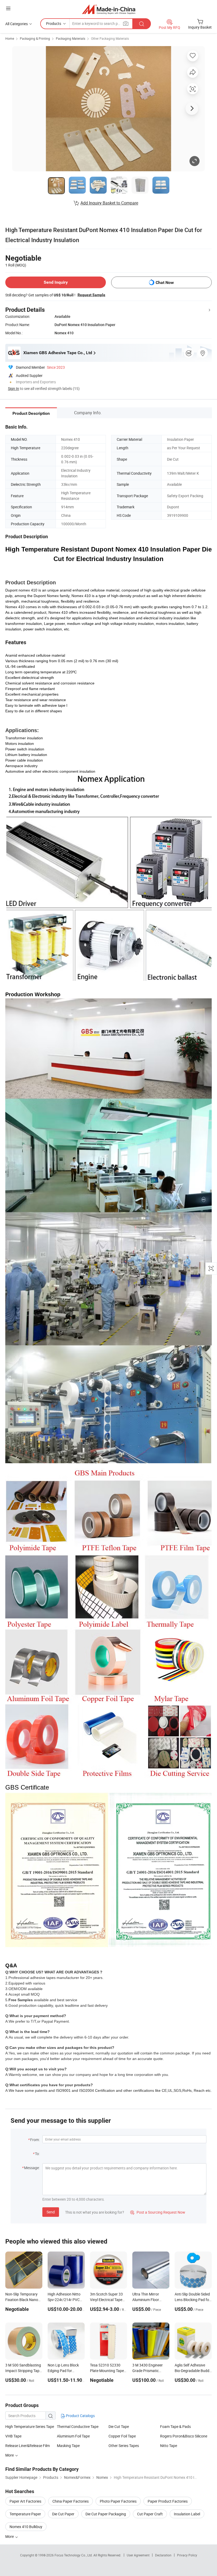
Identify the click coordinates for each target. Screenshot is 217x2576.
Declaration (163, 2555)
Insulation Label (187, 2514)
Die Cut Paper (63, 2514)
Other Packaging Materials (110, 38)
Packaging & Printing (35, 38)
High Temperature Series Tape (30, 2426)
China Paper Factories (71, 2501)
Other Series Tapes (124, 2446)
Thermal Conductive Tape (78, 2426)
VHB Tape (13, 2436)
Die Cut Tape (119, 2426)
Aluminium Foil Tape (73, 2436)
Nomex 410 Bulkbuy (26, 2527)
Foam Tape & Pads (175, 2426)
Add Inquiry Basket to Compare (109, 203)
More (10, 2536)
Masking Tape (68, 2446)
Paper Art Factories (25, 2501)
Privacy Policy (187, 2555)
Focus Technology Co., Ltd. (74, 2555)
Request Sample (91, 295)
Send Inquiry (56, 282)
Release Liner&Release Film (28, 2446)
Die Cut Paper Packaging (106, 2514)
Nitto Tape (169, 2446)
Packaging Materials (71, 38)
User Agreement (138, 2555)
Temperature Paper (25, 2514)
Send (51, 2212)
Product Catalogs (80, 2416)
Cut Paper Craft (150, 2514)
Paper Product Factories (168, 2501)
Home (10, 38)
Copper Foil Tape (122, 2436)
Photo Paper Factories (118, 2501)
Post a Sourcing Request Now (158, 2212)
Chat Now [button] (165, 282)
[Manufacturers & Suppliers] (109, 9)
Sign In (13, 388)
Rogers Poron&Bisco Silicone (184, 2436)
